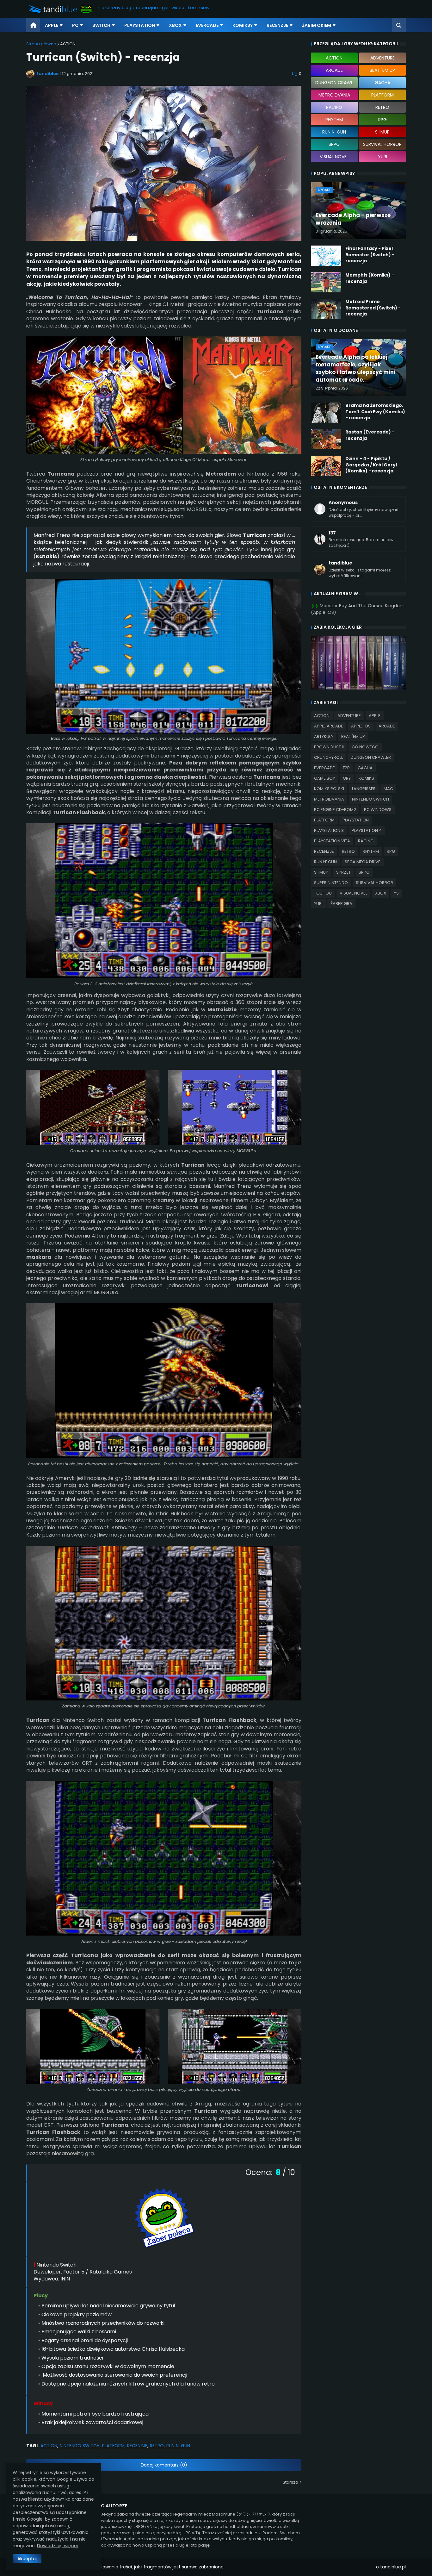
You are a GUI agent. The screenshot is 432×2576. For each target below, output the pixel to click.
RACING (366, 841)
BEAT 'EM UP (353, 736)
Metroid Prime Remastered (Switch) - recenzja (373, 308)
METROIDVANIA (329, 799)
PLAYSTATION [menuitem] (140, 25)
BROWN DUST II (329, 747)
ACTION (68, 44)
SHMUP (321, 872)
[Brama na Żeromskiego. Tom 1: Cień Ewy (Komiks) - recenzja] (326, 413)
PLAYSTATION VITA (332, 841)
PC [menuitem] (75, 25)
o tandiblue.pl (391, 2567)
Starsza (290, 2482)
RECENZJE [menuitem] (277, 25)
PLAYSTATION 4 (367, 830)
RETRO (157, 2446)
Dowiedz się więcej (57, 2546)
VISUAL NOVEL (353, 893)
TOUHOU (323, 893)
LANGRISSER (364, 789)
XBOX (381, 893)
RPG (391, 851)
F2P (346, 768)
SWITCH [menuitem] (101, 25)
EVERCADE (324, 768)
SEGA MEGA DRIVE (363, 862)
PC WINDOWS (378, 810)
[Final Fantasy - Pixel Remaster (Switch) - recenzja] (326, 256)
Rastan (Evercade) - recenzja (370, 435)
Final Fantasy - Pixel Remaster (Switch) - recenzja (370, 255)
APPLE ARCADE (329, 726)
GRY (347, 778)
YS (396, 893)
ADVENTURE (349, 716)
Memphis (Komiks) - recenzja (370, 278)
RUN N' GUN (178, 2446)
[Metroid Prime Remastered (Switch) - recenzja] (326, 309)
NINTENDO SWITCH (80, 2446)
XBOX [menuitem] (175, 25)
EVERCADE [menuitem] (207, 25)
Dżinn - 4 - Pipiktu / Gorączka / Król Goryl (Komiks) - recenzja (371, 465)
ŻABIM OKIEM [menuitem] (317, 25)
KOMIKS (366, 778)
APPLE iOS (361, 726)
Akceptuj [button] (27, 2559)
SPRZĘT (343, 872)
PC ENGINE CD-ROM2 (335, 810)
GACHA (365, 768)
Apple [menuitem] (52, 25)
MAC (388, 789)
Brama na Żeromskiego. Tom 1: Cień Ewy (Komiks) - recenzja (375, 412)
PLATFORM (113, 2446)
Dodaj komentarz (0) (164, 2465)
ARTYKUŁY (324, 736)
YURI (318, 904)
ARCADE (387, 726)
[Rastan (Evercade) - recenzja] (326, 439)
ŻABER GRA (341, 904)
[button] (399, 25)
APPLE (375, 716)
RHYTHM (371, 851)
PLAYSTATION (356, 820)
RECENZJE (137, 2446)
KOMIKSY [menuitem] (243, 25)
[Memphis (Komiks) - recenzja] (326, 282)
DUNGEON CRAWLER (371, 757)
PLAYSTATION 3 (329, 830)
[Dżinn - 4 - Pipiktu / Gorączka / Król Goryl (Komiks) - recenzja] (326, 466)
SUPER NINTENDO (331, 883)
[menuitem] (33, 25)
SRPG (364, 872)
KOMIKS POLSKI (329, 789)
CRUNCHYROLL (328, 757)
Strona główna (41, 44)
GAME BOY (324, 778)
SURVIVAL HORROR (374, 883)
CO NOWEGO (365, 747)
